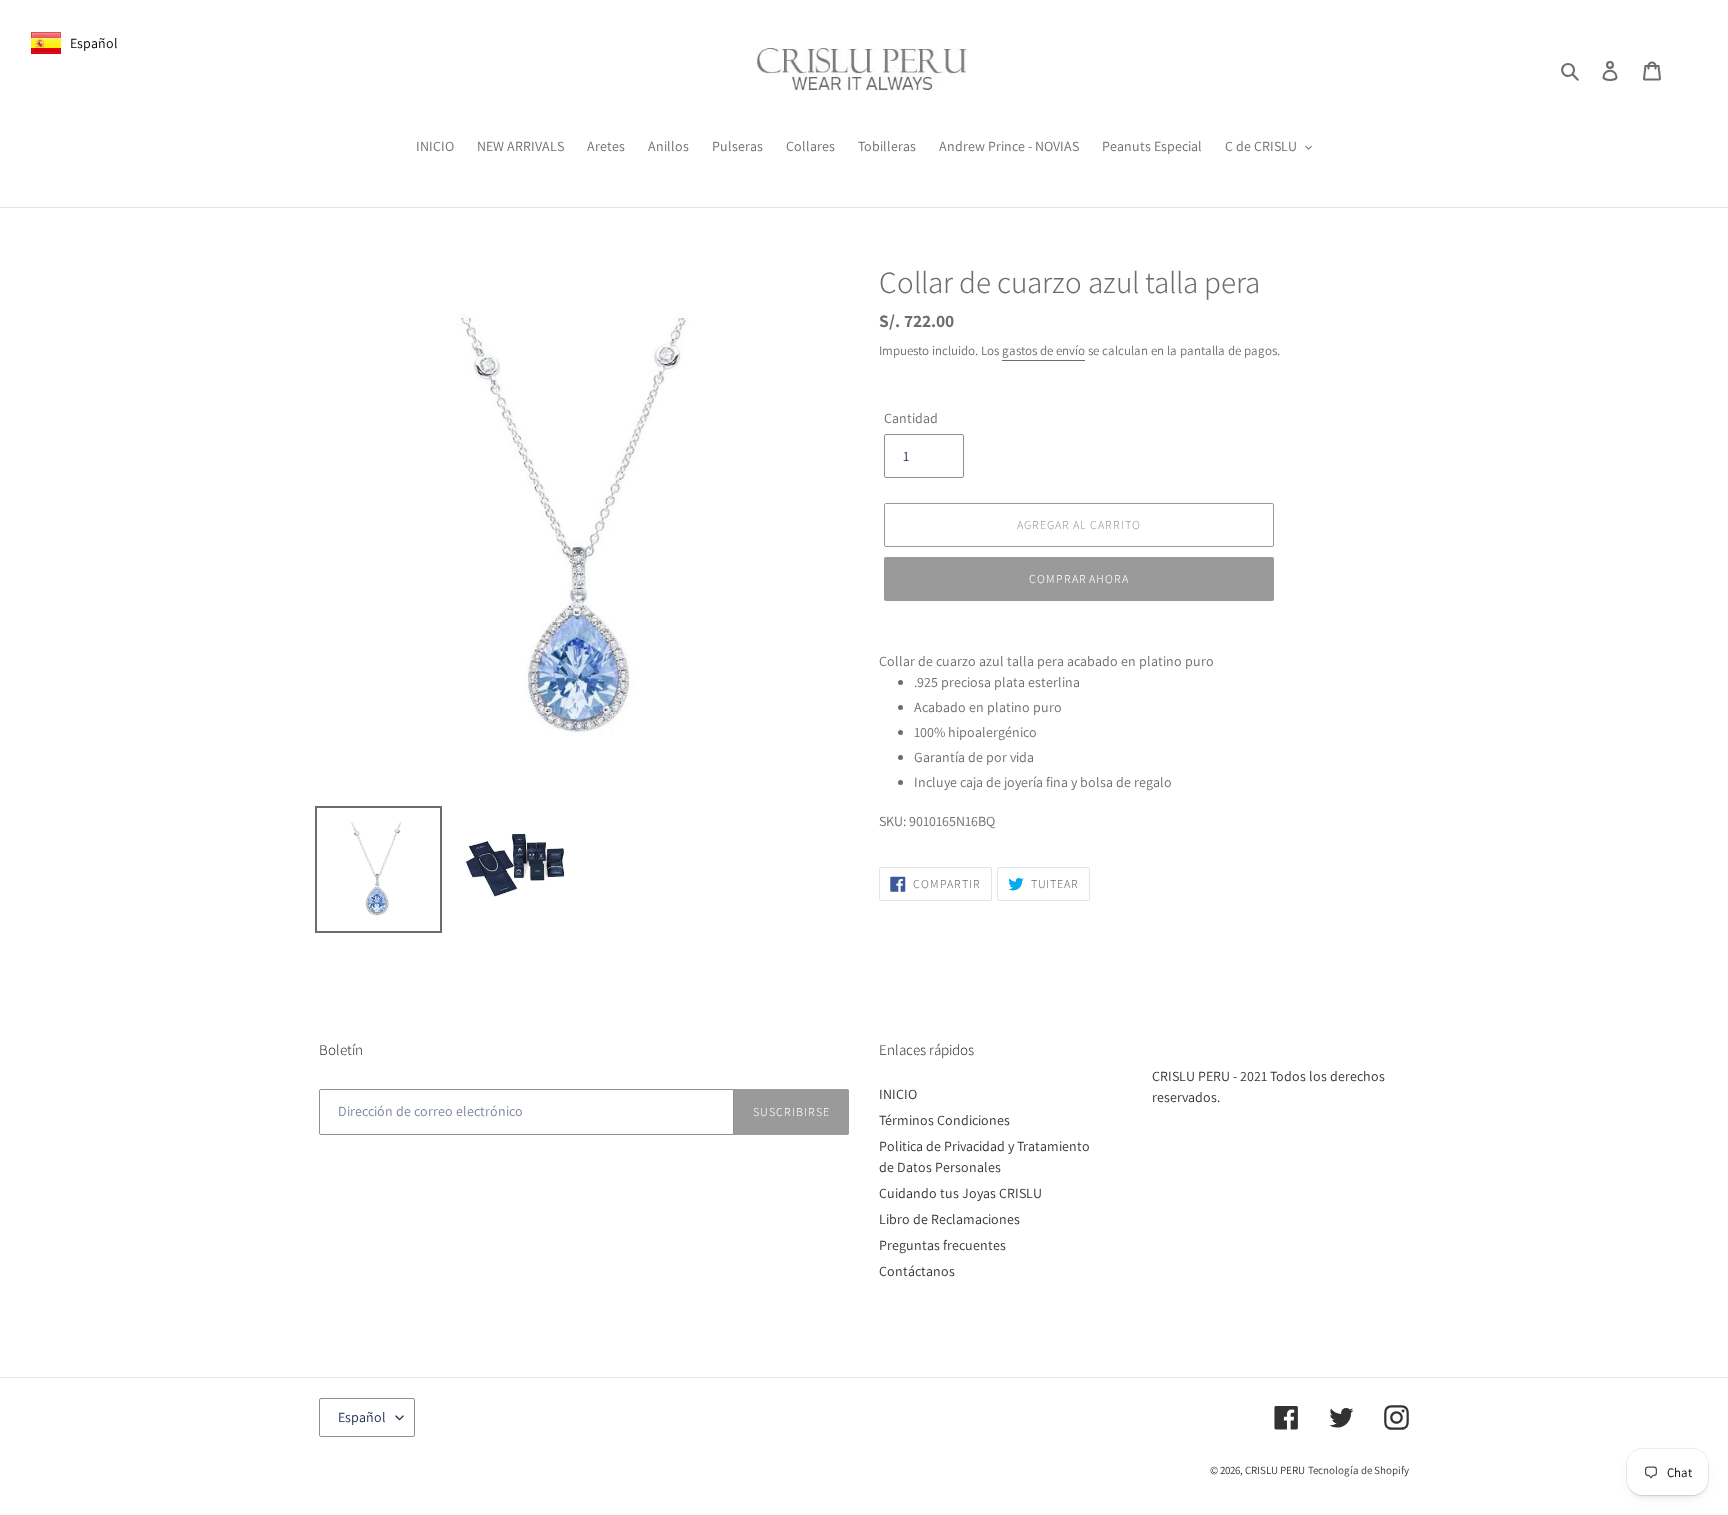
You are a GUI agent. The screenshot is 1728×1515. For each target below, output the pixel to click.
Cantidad (911, 418)
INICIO (898, 1094)
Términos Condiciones (944, 1120)
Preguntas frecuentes (942, 1245)
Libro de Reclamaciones (949, 1219)
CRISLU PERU (1275, 1470)
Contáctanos (917, 1271)
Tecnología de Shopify (1358, 1470)
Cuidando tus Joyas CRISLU (960, 1193)
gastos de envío (1043, 350)
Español (362, 1417)
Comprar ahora (1079, 578)
